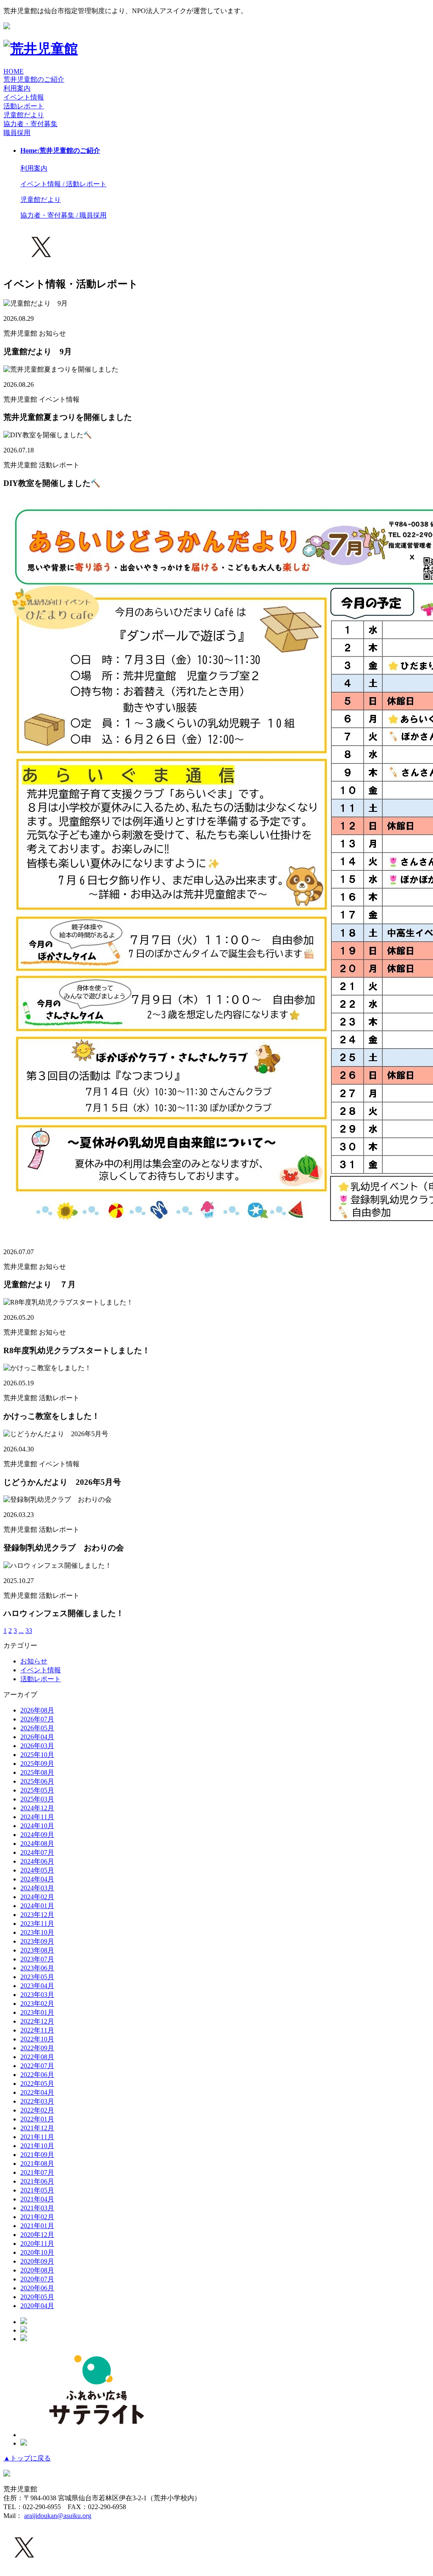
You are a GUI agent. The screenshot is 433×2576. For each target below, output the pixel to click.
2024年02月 (37, 1897)
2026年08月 (37, 1710)
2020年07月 (37, 2279)
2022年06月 (37, 2075)
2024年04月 (37, 1879)
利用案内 (17, 88)
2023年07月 (37, 1959)
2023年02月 (37, 2004)
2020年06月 (37, 2288)
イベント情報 (41, 1670)
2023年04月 (37, 1986)
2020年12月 (37, 2235)
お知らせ (34, 1661)
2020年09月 (37, 2261)
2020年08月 (37, 2270)
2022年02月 (37, 2110)
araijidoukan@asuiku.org (58, 2516)
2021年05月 (37, 2190)
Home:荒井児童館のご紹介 (60, 150)
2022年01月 (37, 2119)
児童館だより (24, 115)
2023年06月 (37, 1968)
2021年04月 (37, 2199)
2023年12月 (37, 1915)
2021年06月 (37, 2181)
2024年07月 (37, 1852)
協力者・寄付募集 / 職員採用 (63, 215)
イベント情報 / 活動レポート (63, 184)
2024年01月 (37, 1906)
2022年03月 (37, 2101)
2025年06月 (37, 1781)
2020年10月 (37, 2252)
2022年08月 (37, 2057)
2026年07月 (37, 1719)
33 (29, 1631)
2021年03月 (37, 2208)
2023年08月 (37, 1950)
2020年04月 (37, 2306)
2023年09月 (37, 1941)
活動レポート (41, 1679)
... (21, 1631)
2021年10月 (37, 2146)
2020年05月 (37, 2297)
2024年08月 (37, 1844)
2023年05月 (37, 1977)
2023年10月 (37, 1932)
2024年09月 (37, 1835)
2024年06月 (37, 1861)
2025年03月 (37, 1799)
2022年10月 (37, 2039)
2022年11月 (37, 2030)
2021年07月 (37, 2172)
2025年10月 (37, 1755)
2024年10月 (37, 1826)
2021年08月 (37, 2164)
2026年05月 (37, 1728)
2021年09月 (37, 2155)
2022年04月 (37, 2092)
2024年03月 (37, 1888)
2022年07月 (37, 2066)
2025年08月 (37, 1772)
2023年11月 (37, 1924)
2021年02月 (37, 2217)
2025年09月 (37, 1764)
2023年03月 (37, 1995)
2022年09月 (37, 2048)
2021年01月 (37, 2226)
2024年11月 (37, 1817)
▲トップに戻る (27, 2458)
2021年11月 (37, 2137)
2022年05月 (37, 2084)
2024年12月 (37, 1808)
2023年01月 (37, 2012)
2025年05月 (37, 1790)
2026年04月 (37, 1737)
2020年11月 (37, 2244)
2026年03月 (37, 1746)
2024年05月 (37, 1870)
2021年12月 (37, 2128)
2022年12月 (37, 2021)
